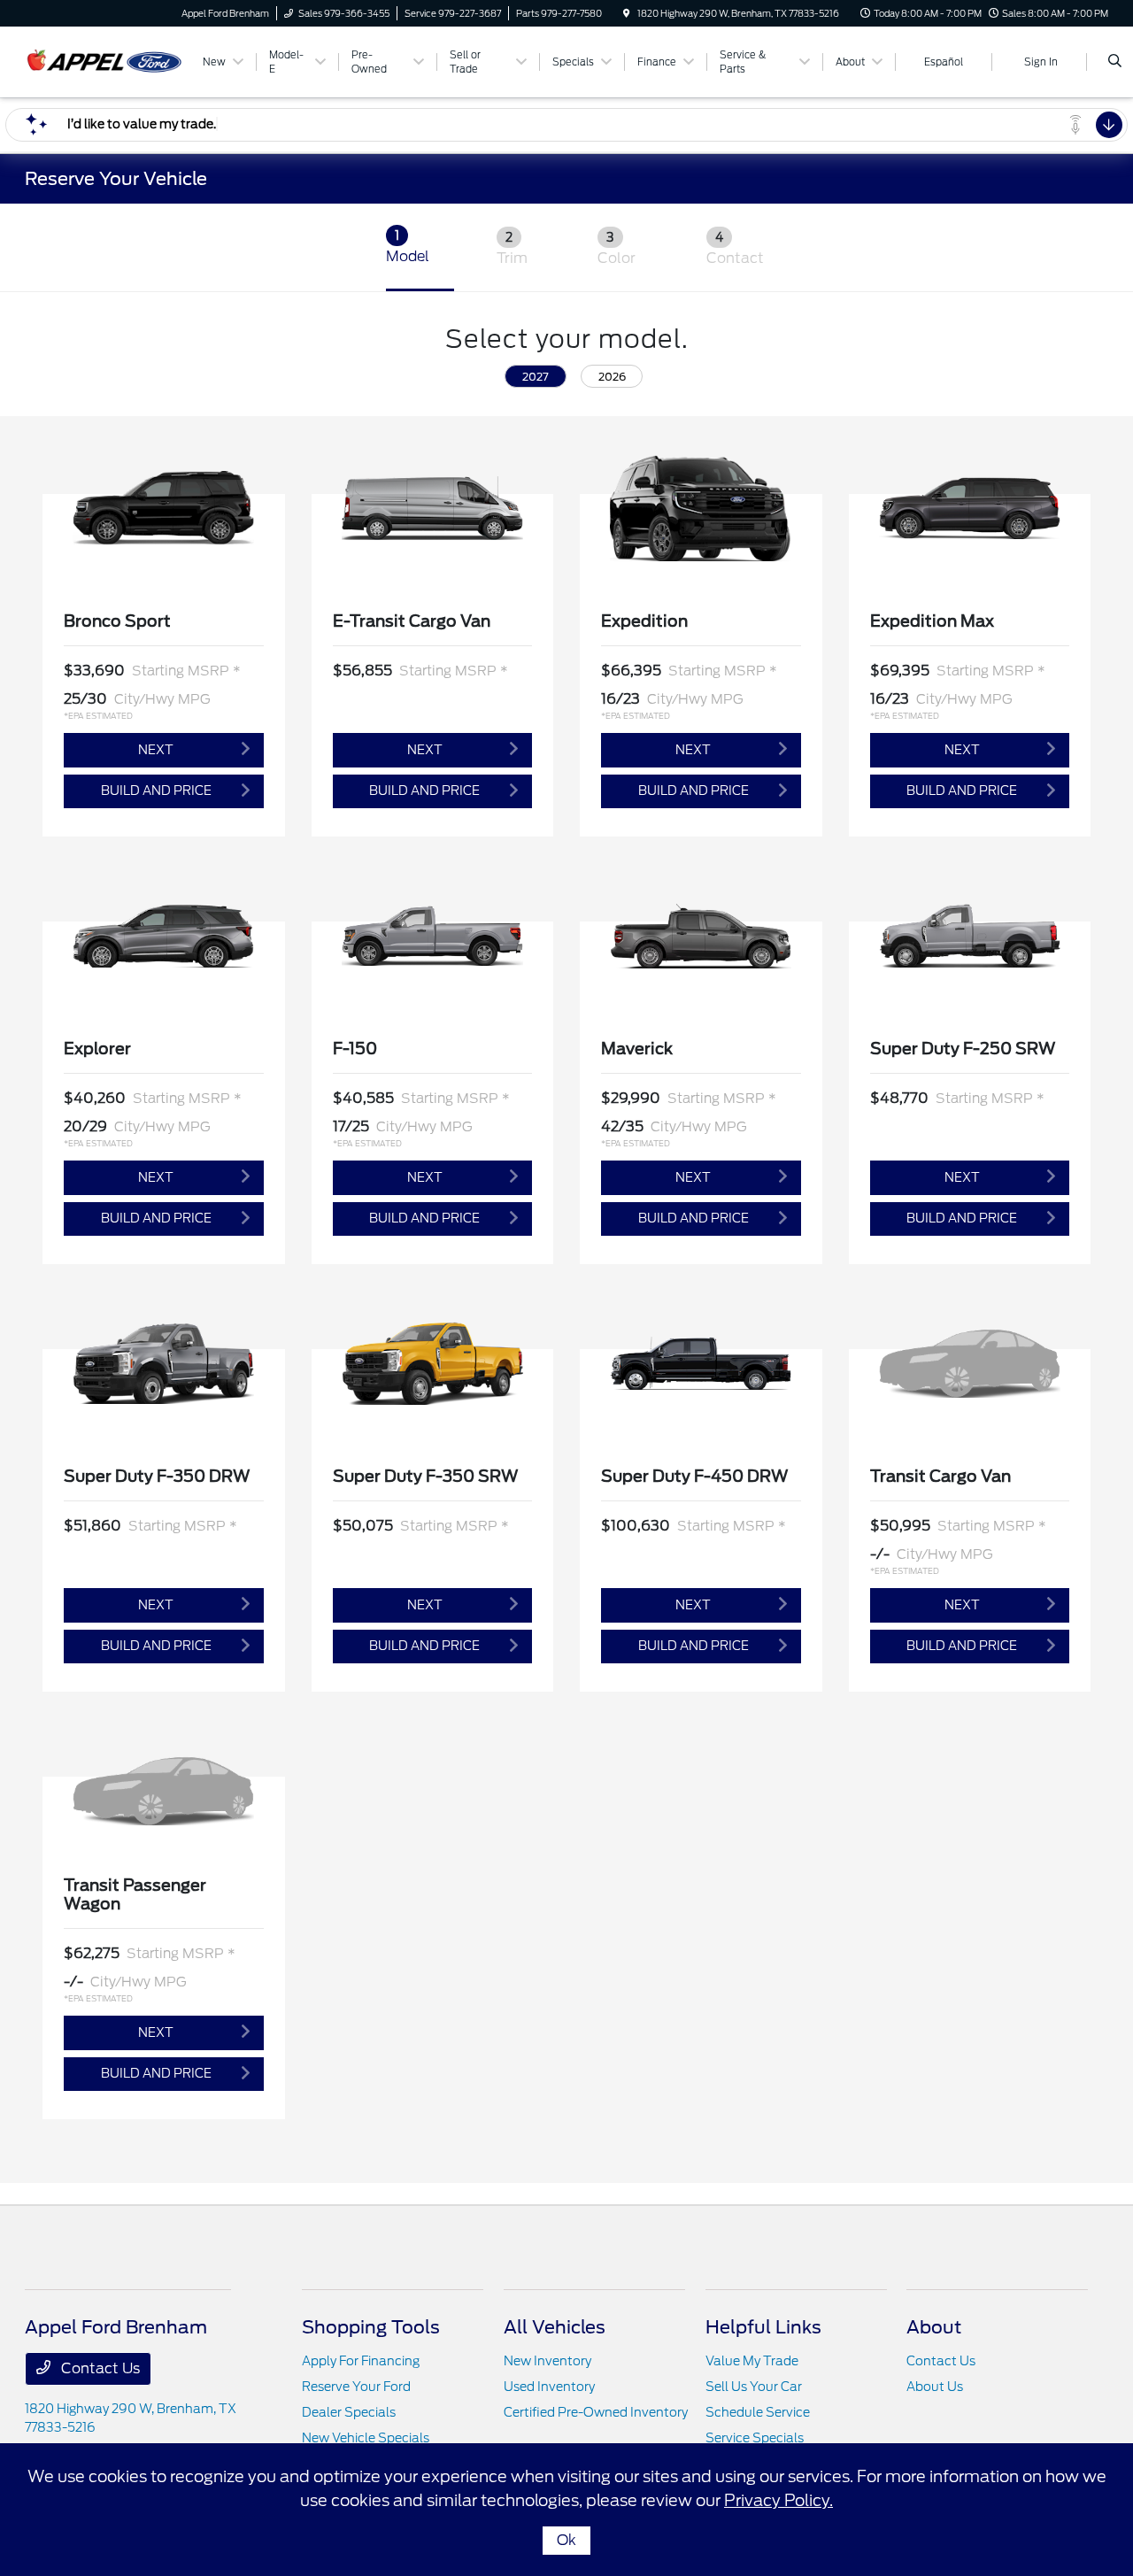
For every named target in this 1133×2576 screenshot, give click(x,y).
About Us (935, 2387)
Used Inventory (549, 2387)
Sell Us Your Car (754, 2387)
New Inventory (547, 2361)
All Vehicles (555, 2327)
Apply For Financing (361, 2361)
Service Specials (755, 2438)
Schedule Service (758, 2412)
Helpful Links (763, 2327)
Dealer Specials (349, 2412)
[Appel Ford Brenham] (105, 61)
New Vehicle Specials (366, 2438)
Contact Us (99, 2368)
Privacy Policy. (778, 2500)
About (934, 2327)
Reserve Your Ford (356, 2387)
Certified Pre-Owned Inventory (596, 2412)
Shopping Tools (371, 2327)
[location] (627, 13)
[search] (1115, 62)
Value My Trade (752, 2361)
